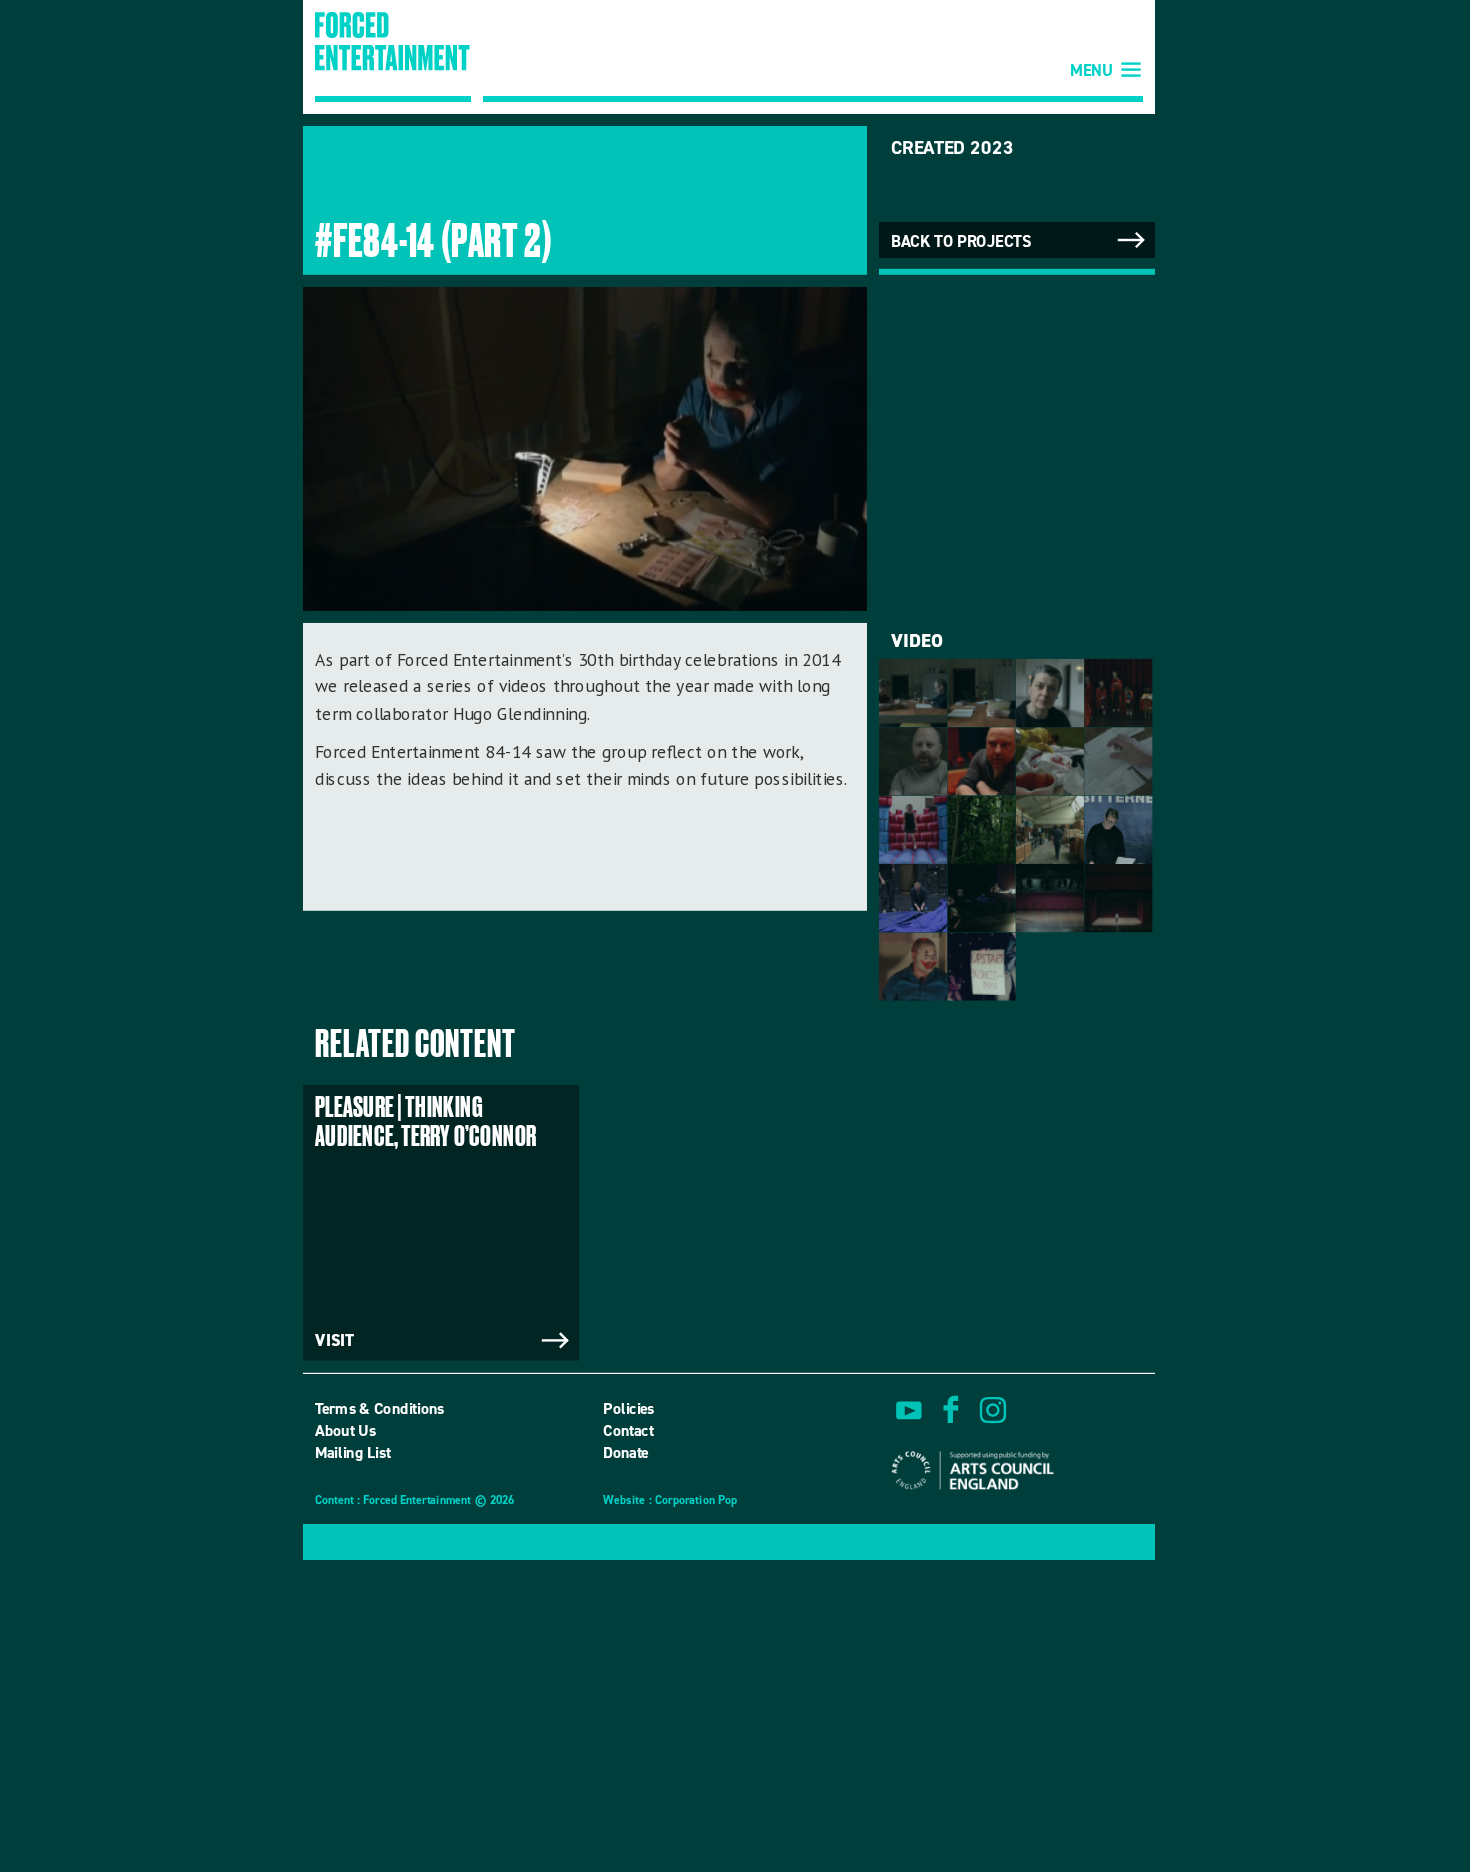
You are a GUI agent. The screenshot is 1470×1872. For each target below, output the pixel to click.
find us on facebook (951, 1410)
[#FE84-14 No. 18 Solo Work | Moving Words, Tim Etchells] (1118, 761)
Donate (626, 1453)
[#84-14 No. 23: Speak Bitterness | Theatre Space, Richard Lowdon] (913, 898)
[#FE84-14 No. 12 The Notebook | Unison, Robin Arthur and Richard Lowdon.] (981, 693)
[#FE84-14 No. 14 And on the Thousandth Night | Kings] (1118, 693)
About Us (345, 1431)
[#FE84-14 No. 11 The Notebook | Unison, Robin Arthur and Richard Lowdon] (913, 693)
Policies (629, 1408)
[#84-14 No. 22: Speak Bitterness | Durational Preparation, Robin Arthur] (1118, 830)
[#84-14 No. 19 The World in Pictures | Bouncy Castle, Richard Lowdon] (913, 830)
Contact (628, 1431)
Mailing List (353, 1453)
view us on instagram (993, 1410)
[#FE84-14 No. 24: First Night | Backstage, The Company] (981, 898)
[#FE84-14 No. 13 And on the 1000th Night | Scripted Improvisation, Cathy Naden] (1050, 693)
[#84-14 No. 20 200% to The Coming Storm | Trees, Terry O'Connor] (981, 830)
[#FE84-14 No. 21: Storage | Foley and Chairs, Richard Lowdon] (1050, 830)
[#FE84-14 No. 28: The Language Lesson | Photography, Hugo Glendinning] (981, 967)
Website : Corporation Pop (670, 1502)
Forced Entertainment (393, 57)
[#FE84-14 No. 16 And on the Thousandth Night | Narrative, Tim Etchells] (981, 761)
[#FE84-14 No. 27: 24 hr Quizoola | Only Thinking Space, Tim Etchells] (913, 967)
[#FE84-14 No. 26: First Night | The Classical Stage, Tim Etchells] (1118, 898)
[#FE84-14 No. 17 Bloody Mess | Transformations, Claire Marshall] (1050, 761)
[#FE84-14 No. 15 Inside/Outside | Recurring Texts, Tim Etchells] (913, 761)
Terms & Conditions (380, 1408)
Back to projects (961, 241)
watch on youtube (909, 1410)
